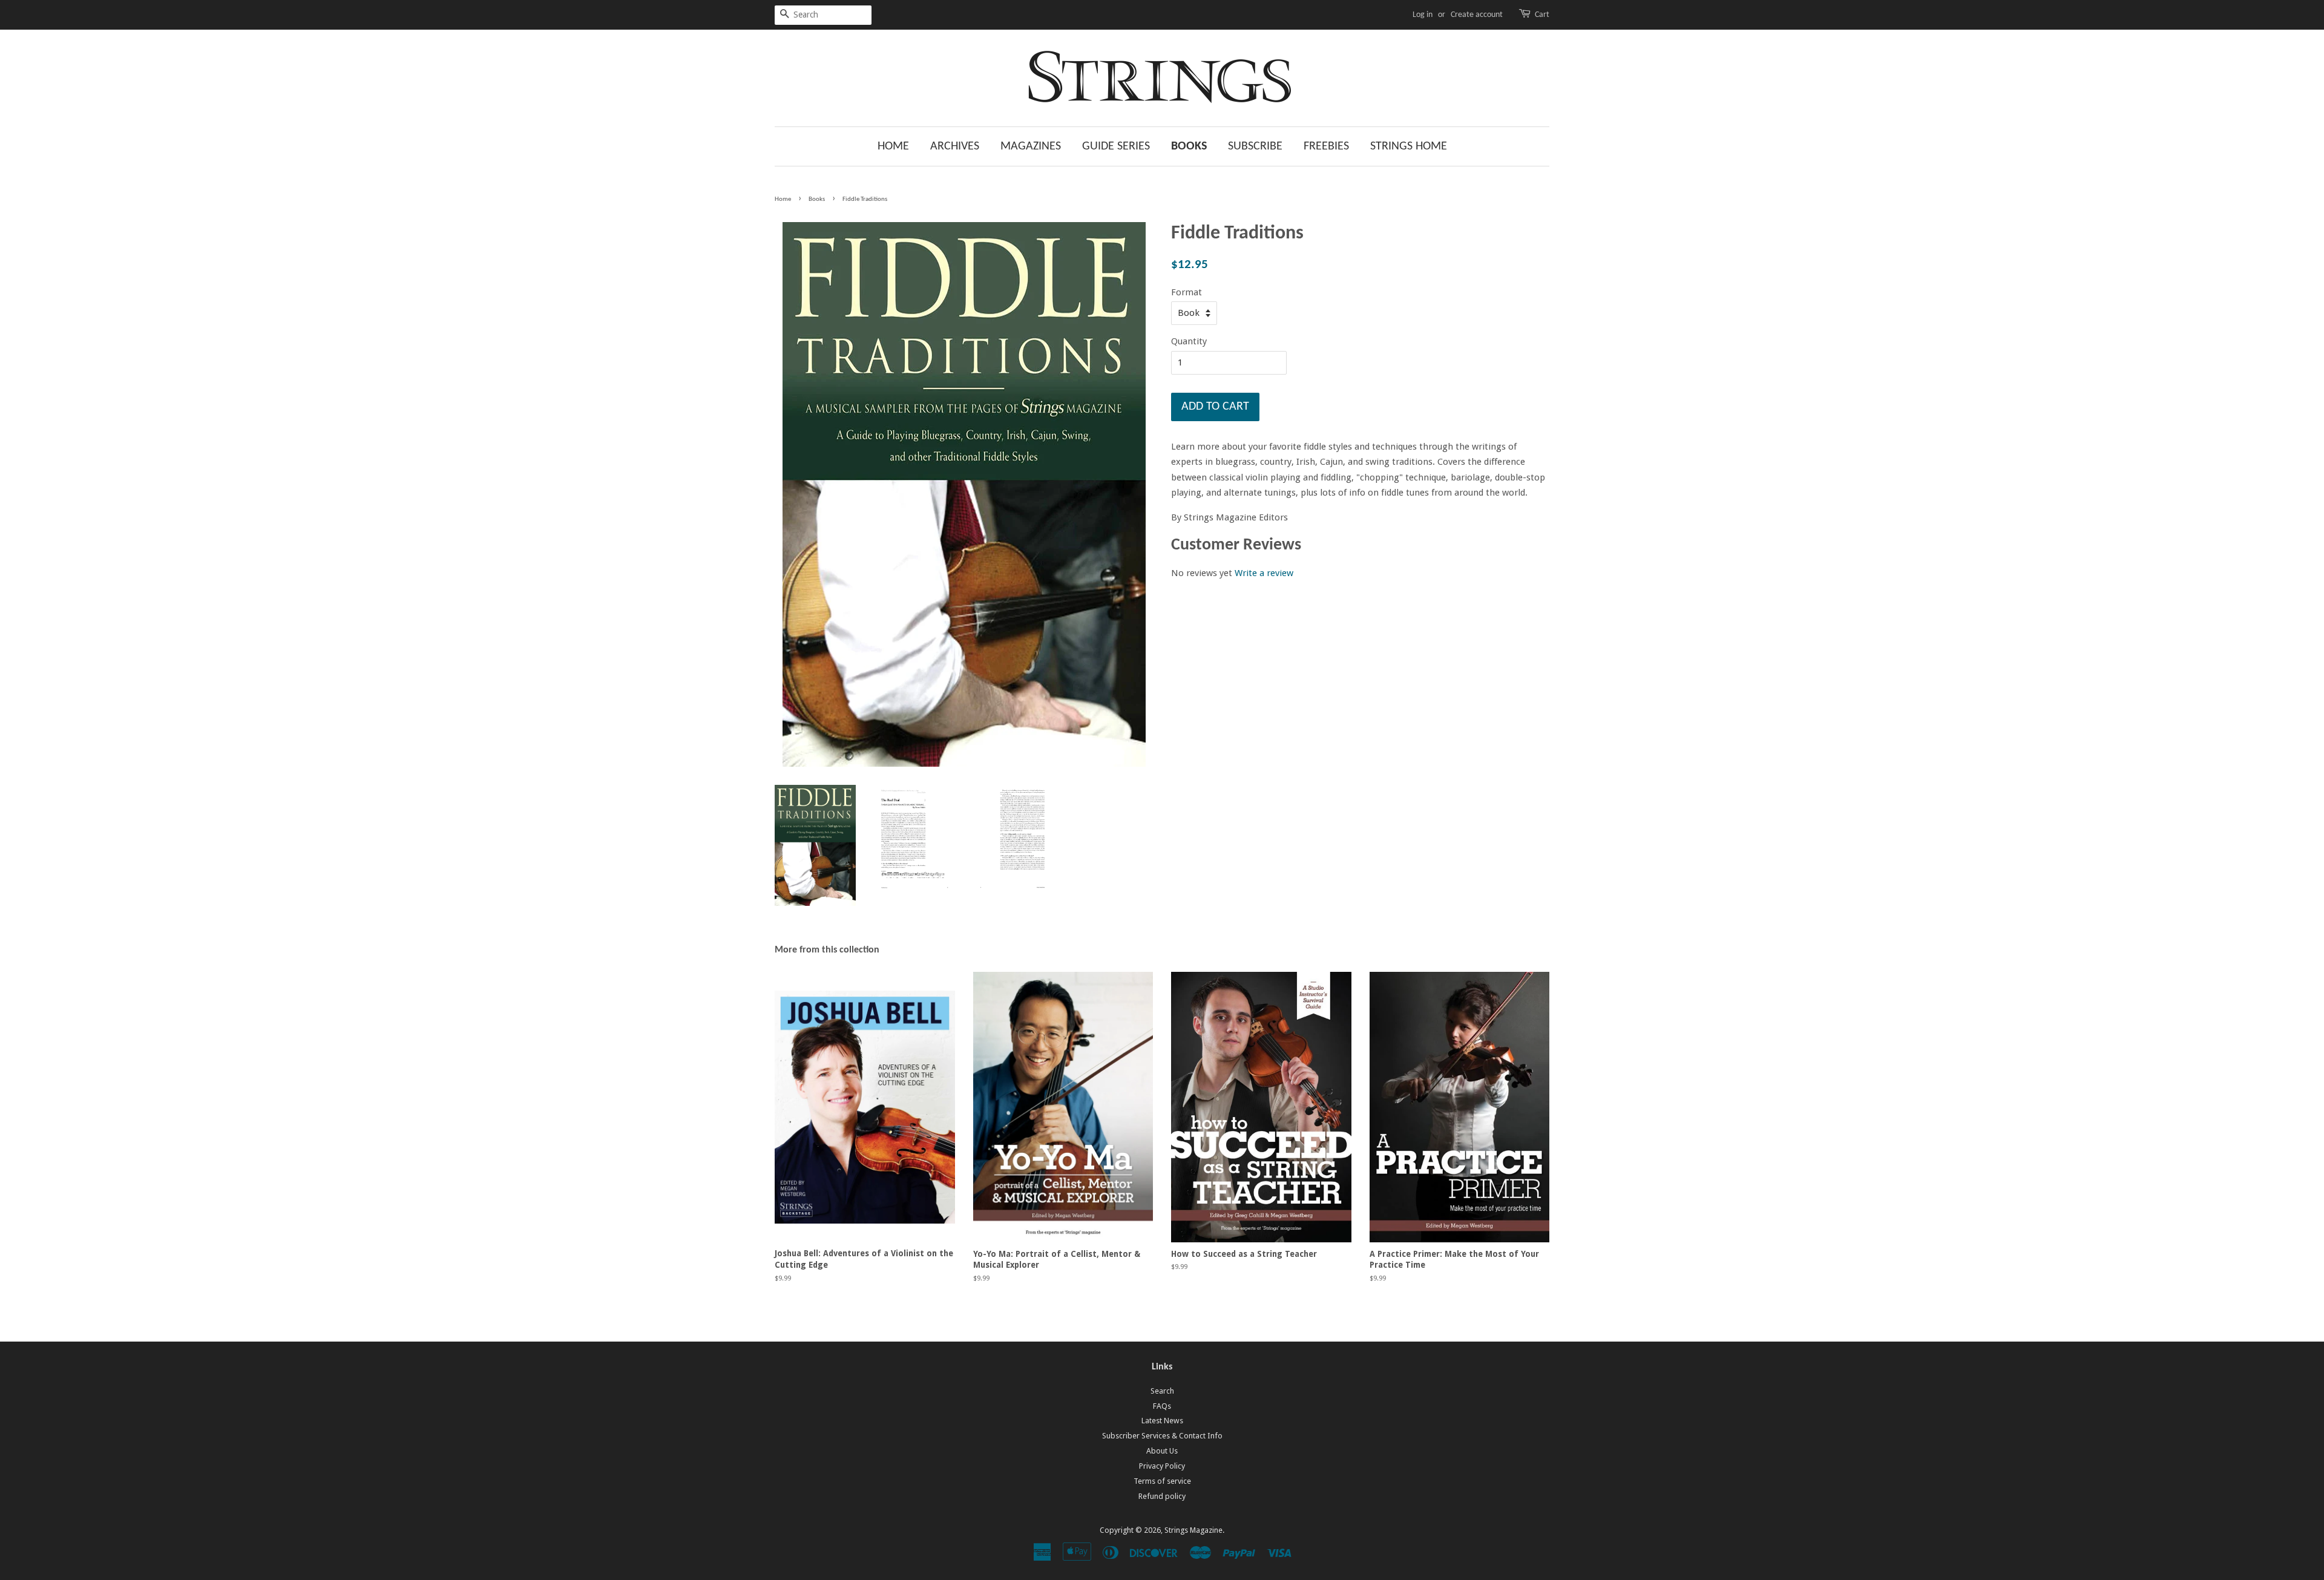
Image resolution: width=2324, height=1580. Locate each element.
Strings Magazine (1193, 1530)
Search (1162, 1391)
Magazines (1031, 146)
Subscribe (1255, 146)
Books (1189, 146)
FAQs (1162, 1406)
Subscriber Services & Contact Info (1162, 1436)
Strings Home (1409, 146)
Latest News (1162, 1421)
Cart (1542, 15)
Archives (955, 146)
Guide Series (1116, 146)
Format (1187, 292)
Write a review (1264, 573)
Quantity (1189, 341)
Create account (1477, 15)
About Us (1162, 1451)
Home (893, 146)
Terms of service (1162, 1481)
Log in (1423, 15)
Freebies (1326, 146)
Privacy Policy (1162, 1466)
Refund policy (1162, 1496)
